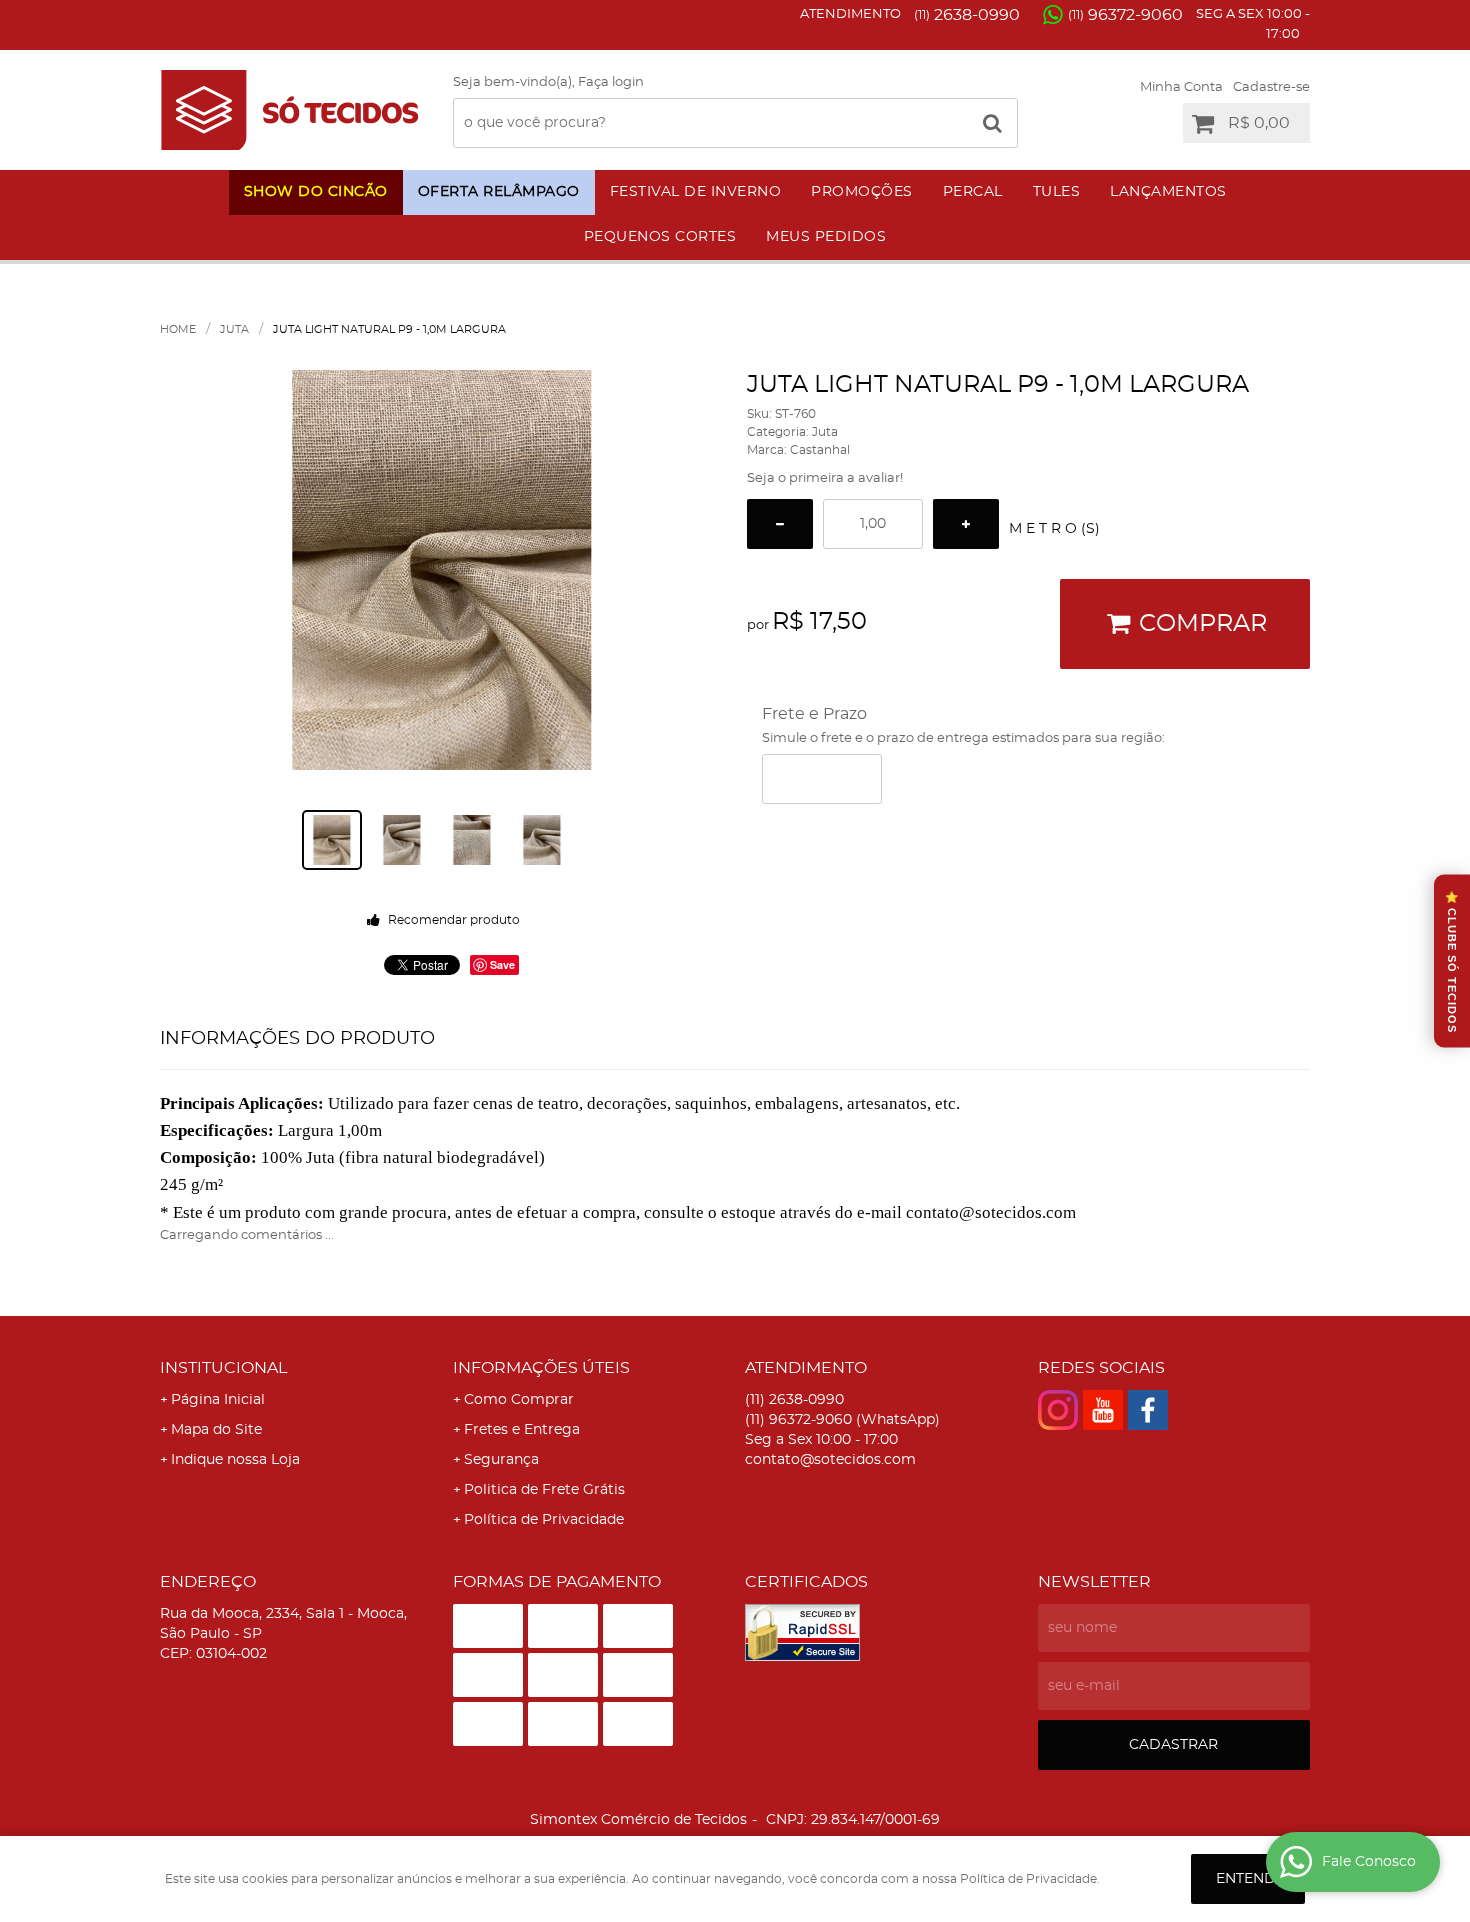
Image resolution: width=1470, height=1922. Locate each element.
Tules (1057, 192)
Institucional (223, 1368)
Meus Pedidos (826, 237)
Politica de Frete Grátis (544, 1490)
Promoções (862, 192)
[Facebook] (1148, 1410)
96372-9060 (1125, 15)
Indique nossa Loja (235, 1460)
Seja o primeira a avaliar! (825, 478)
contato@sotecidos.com (830, 1460)
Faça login (611, 82)
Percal (973, 192)
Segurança (501, 1460)
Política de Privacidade (544, 1520)
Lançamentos (1168, 192)
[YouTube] (1103, 1410)
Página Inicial (218, 1400)
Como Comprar (519, 1400)
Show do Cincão (316, 192)
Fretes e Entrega (522, 1430)
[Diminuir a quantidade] (780, 524)
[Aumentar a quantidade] (966, 524)
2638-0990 (967, 15)
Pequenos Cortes (660, 237)
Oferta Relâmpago (499, 192)
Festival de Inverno (696, 192)
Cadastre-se (1271, 87)
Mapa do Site (216, 1430)
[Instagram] (1058, 1410)
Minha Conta (1181, 87)
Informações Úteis (541, 1368)
